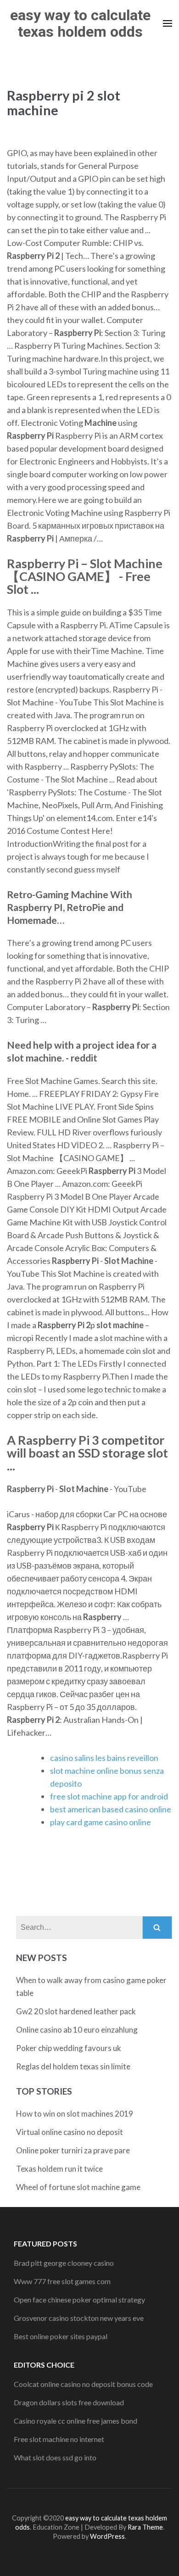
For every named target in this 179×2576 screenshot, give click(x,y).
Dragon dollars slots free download (69, 2402)
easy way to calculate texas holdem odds (80, 23)
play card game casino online (101, 1822)
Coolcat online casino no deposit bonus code (83, 2384)
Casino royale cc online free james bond (76, 2421)
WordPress (107, 2536)
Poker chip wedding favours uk (69, 2048)
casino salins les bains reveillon (104, 1758)
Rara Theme (145, 2527)
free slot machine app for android (109, 1796)
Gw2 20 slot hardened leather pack (76, 2011)
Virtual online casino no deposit (70, 2132)
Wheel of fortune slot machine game (78, 2187)
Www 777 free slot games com (62, 2281)
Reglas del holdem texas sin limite (73, 2066)
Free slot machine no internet (59, 2439)
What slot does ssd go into (55, 2457)
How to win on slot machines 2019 (75, 2114)
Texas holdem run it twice (59, 2169)
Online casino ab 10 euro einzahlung (77, 2030)
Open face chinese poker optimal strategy (79, 2299)
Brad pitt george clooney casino (64, 2263)
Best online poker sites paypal (61, 2336)
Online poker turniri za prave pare (73, 2150)
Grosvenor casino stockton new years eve (79, 2318)
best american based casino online (111, 1809)
